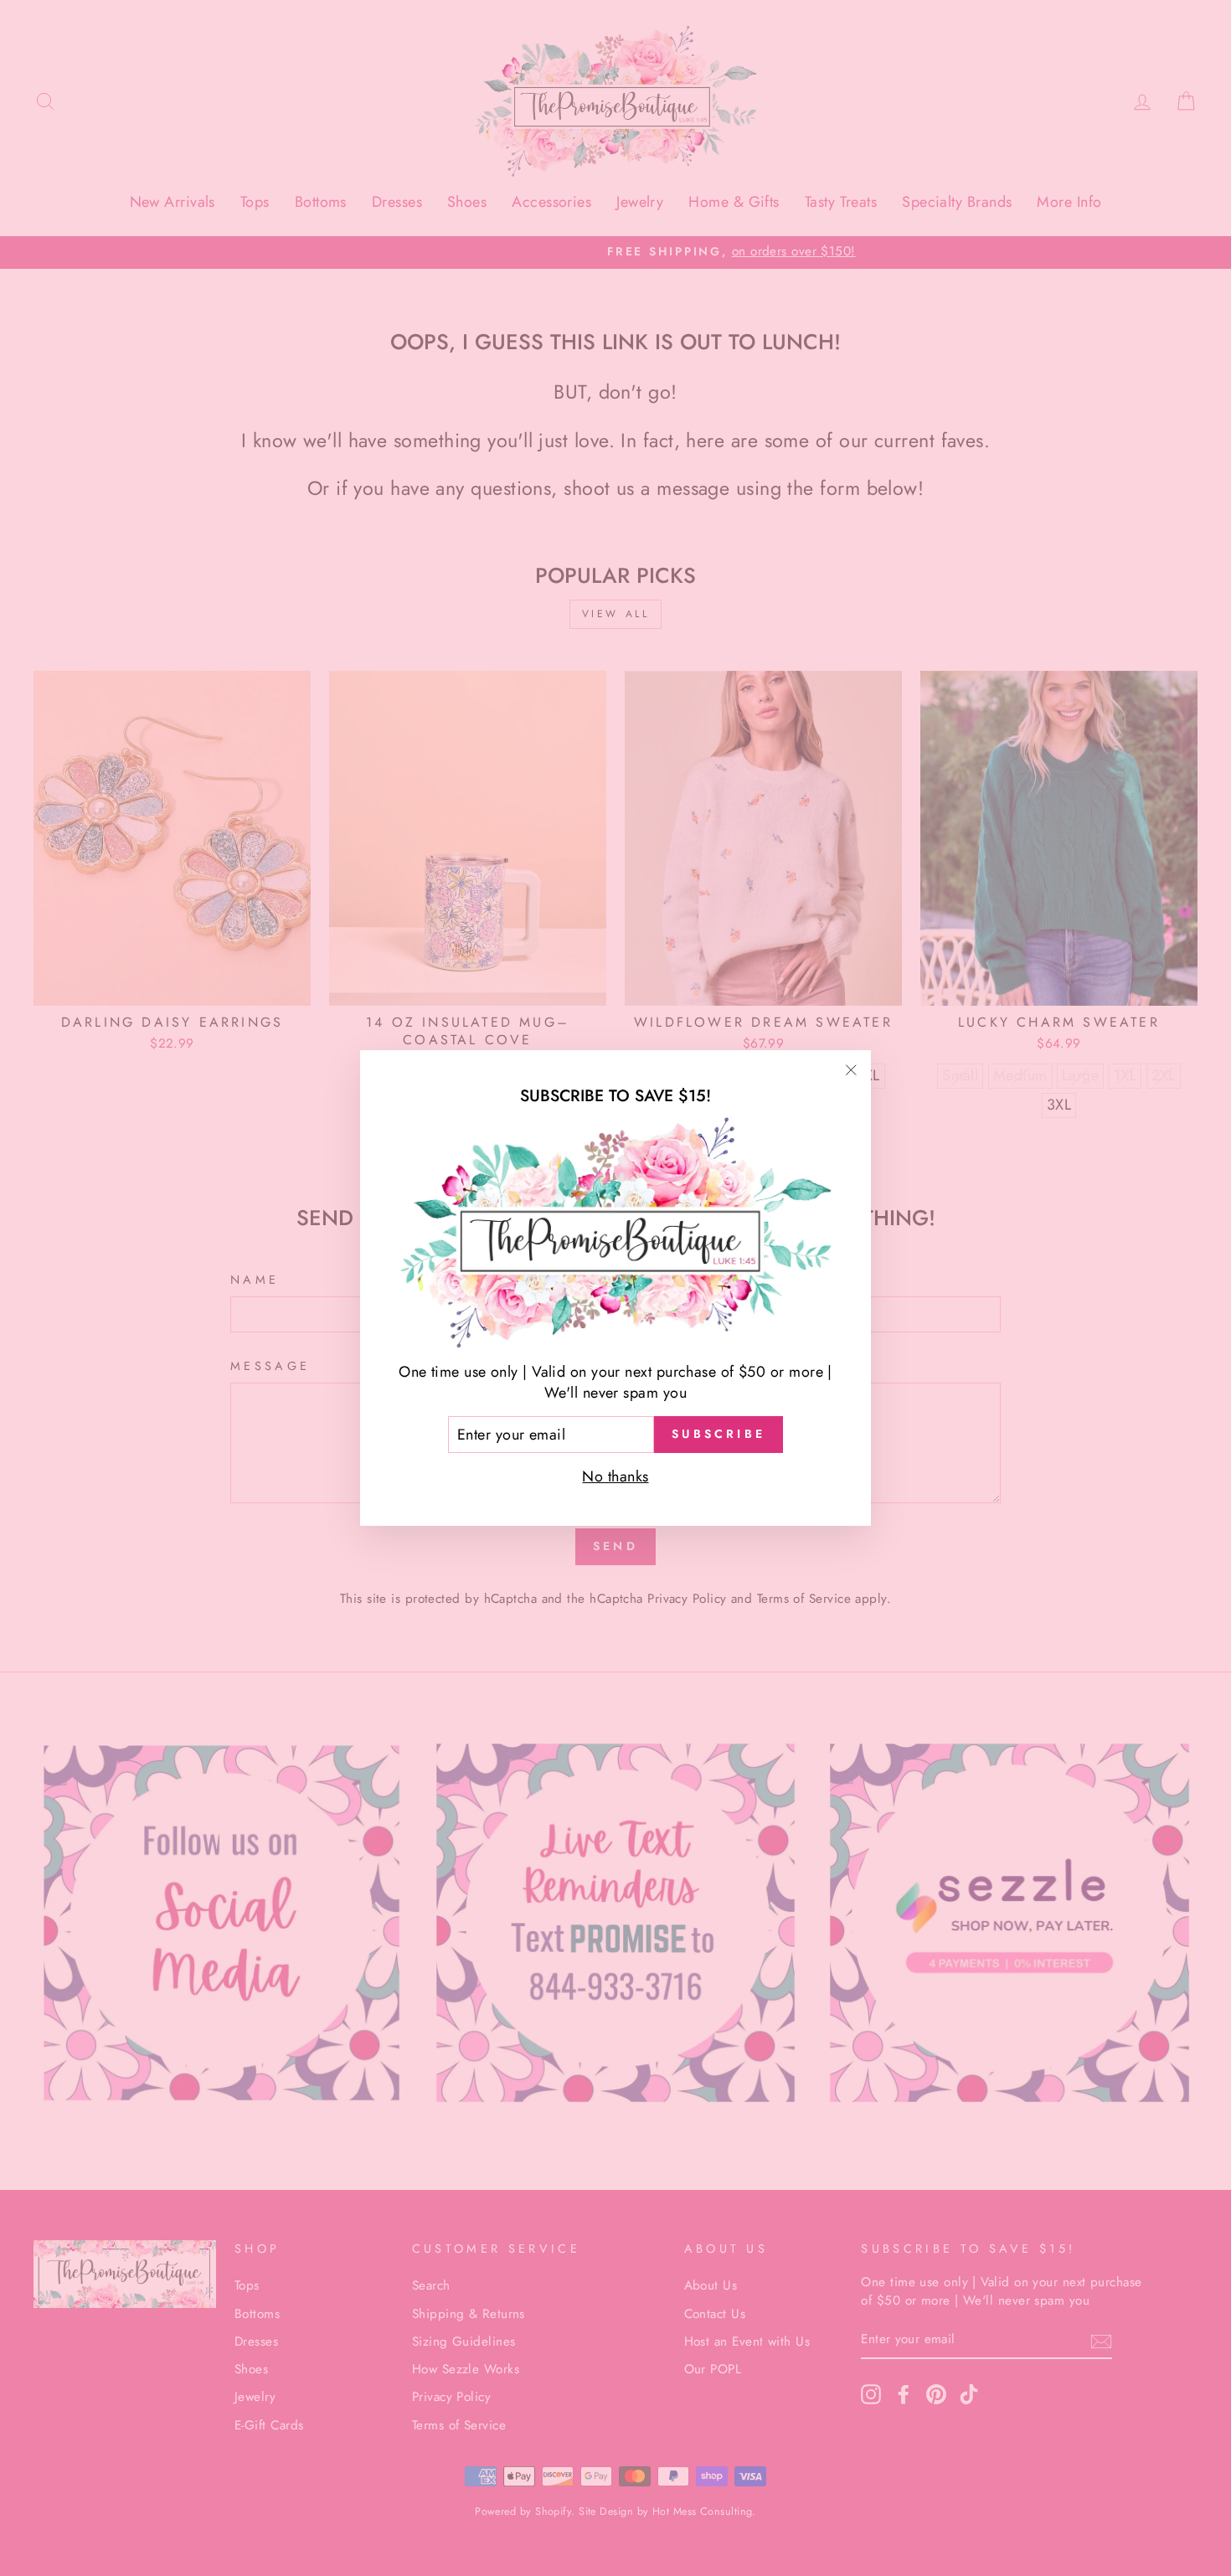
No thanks (615, 1476)
